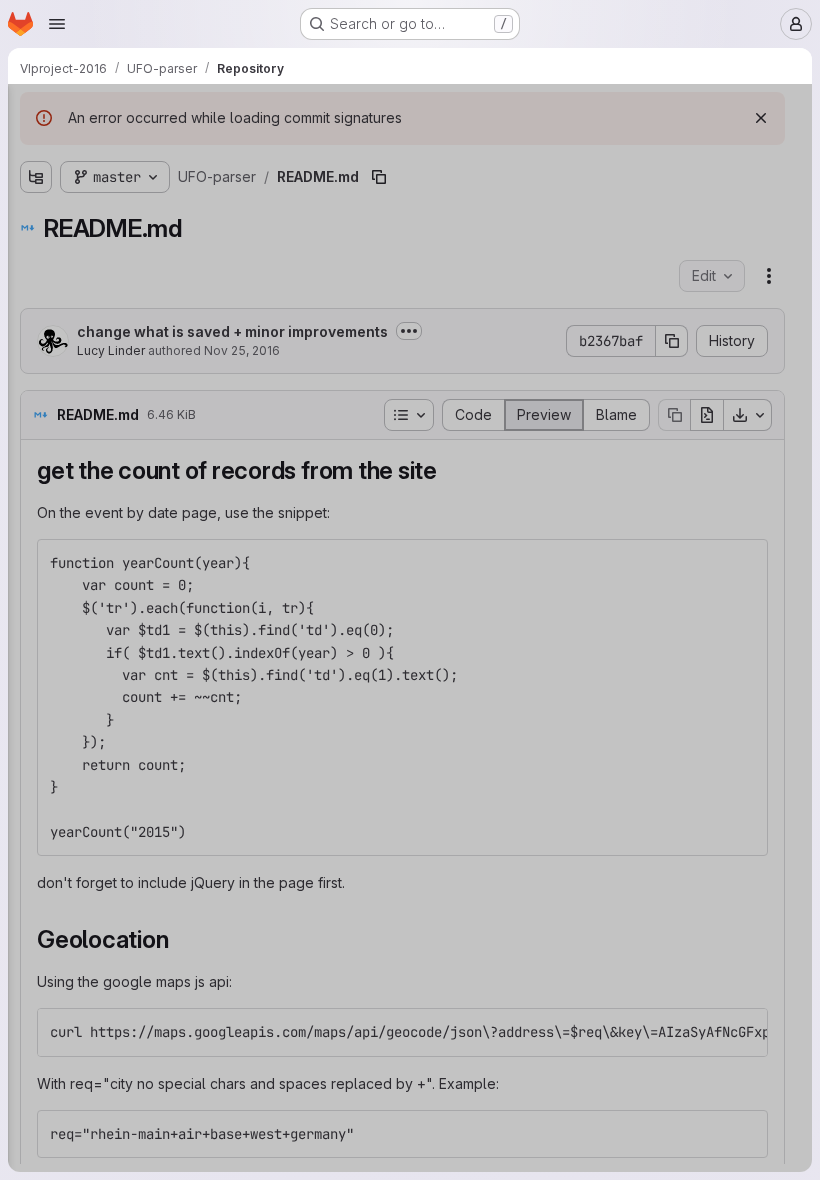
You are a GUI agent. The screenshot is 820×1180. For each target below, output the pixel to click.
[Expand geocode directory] (36, 187)
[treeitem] (166, 187)
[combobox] (164, 151)
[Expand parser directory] (36, 219)
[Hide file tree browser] (36, 112)
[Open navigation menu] (57, 24)
